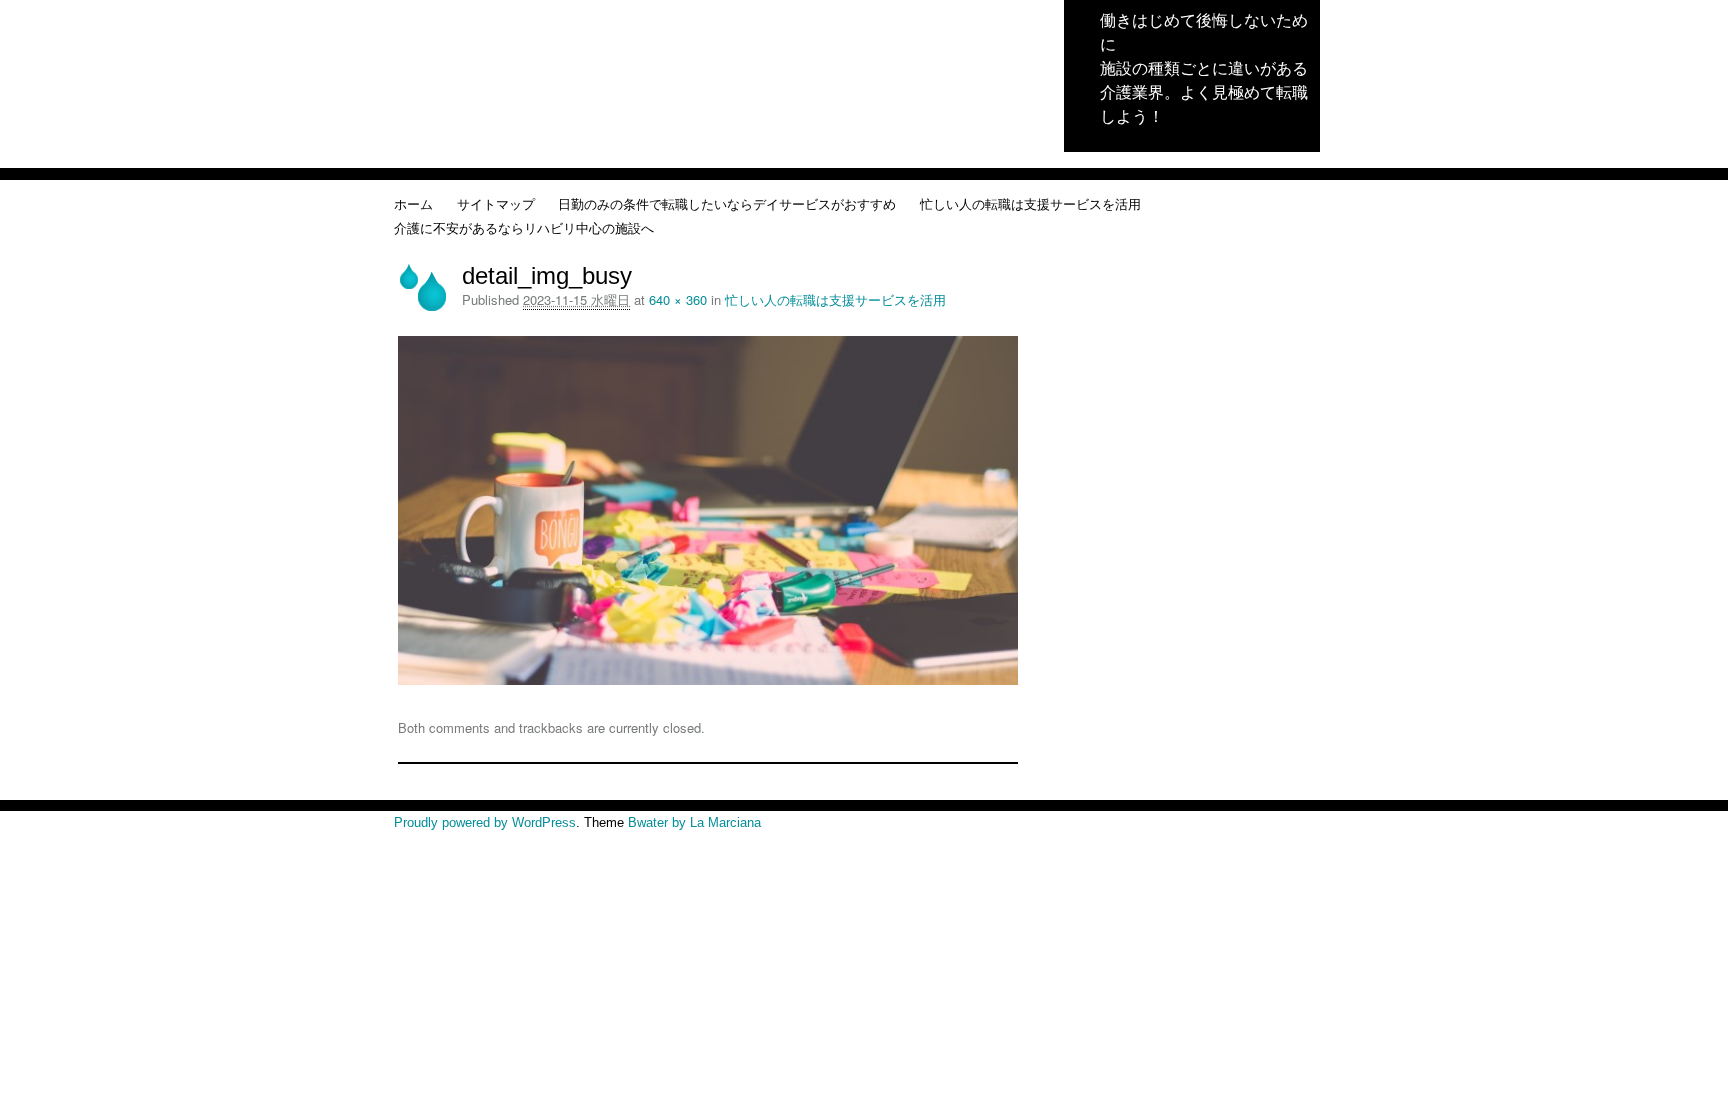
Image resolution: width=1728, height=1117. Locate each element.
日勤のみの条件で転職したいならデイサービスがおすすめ (727, 203)
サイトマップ (496, 203)
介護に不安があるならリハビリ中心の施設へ (524, 227)
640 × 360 (678, 299)
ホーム (413, 203)
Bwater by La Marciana (694, 822)
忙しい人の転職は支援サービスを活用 (1030, 203)
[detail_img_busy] (708, 679)
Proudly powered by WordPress (485, 822)
